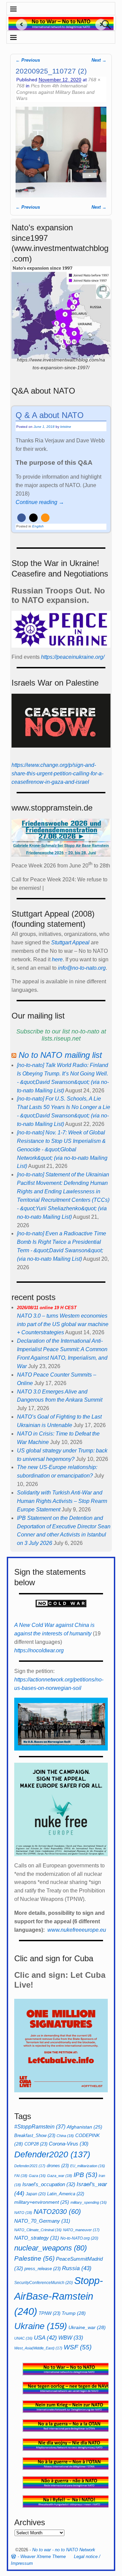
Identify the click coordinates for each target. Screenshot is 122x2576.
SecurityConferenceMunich (44, 2283)
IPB (85, 2175)
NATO (23, 2213)
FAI (21, 2176)
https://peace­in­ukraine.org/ (73, 657)
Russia (77, 2268)
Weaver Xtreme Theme (43, 2557)
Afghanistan (85, 2127)
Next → (99, 60)
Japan (36, 2194)
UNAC (23, 2338)
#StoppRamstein (40, 2127)
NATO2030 (57, 2212)
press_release (43, 2269)
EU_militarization (88, 2166)
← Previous (28, 60)
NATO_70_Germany (42, 2221)
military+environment (42, 2202)
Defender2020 (52, 2154)
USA (45, 2338)
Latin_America (66, 2194)
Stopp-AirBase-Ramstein (59, 2296)
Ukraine (41, 2326)
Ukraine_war (87, 2327)
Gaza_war (60, 2176)
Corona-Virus (69, 2144)
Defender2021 (30, 2166)
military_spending (89, 2202)
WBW (71, 2338)
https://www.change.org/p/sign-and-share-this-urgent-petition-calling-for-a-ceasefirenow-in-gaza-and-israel (57, 773)
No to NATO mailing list (60, 1055)
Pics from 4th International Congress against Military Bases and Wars (55, 92)
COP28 (36, 2144)
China (65, 2136)
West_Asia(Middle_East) (38, 2348)
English (38, 526)
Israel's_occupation (49, 2184)
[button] (22, 518)
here (57, 959)
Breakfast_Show (35, 2135)
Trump (74, 2313)
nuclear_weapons (50, 2248)
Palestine (34, 2258)
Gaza (37, 2176)
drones (58, 2166)
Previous (19, 24)
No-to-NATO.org (79, 2238)
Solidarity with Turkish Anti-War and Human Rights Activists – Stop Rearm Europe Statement (62, 1501)
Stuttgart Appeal (70, 943)
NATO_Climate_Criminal (38, 2230)
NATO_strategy (37, 2238)
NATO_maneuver (81, 2230)
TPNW (49, 2313)
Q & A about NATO (50, 415)
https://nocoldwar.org (39, 1650)
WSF (78, 2347)
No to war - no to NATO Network (64, 2550)
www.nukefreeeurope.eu (77, 1930)
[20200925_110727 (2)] (61, 152)
